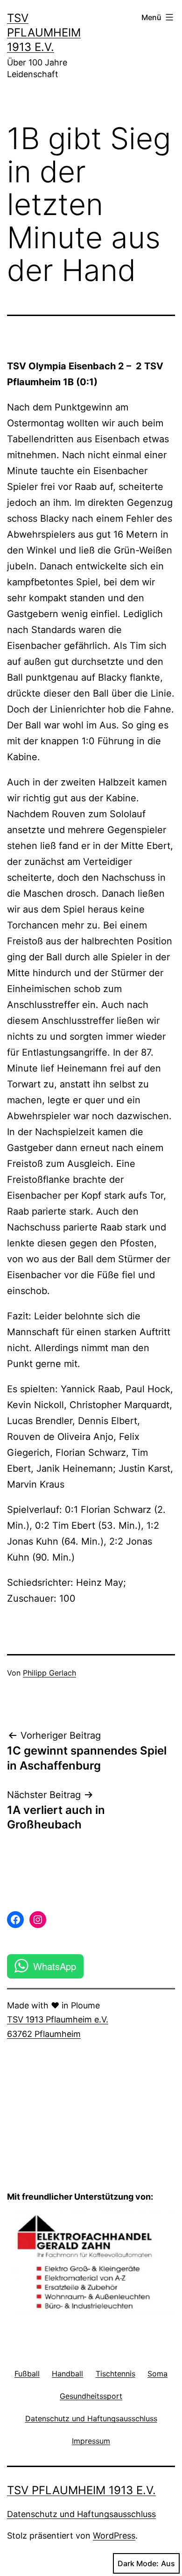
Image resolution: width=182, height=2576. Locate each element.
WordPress (114, 2536)
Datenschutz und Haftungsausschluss (81, 2514)
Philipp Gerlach (49, 1673)
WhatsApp (55, 1966)
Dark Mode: (138, 2563)
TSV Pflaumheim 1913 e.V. (44, 32)
